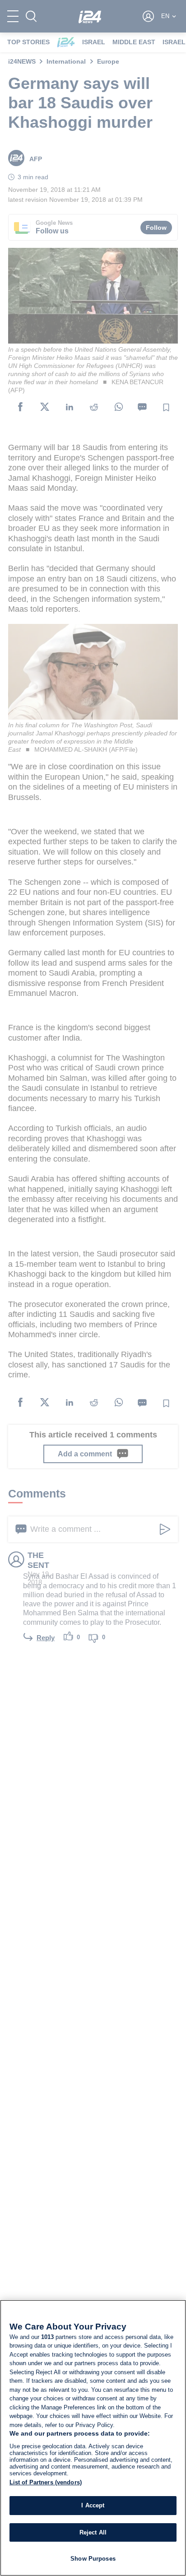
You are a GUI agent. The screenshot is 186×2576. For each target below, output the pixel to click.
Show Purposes (93, 2559)
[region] (93, 2438)
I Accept (93, 2505)
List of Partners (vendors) (46, 2482)
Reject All (93, 2532)
